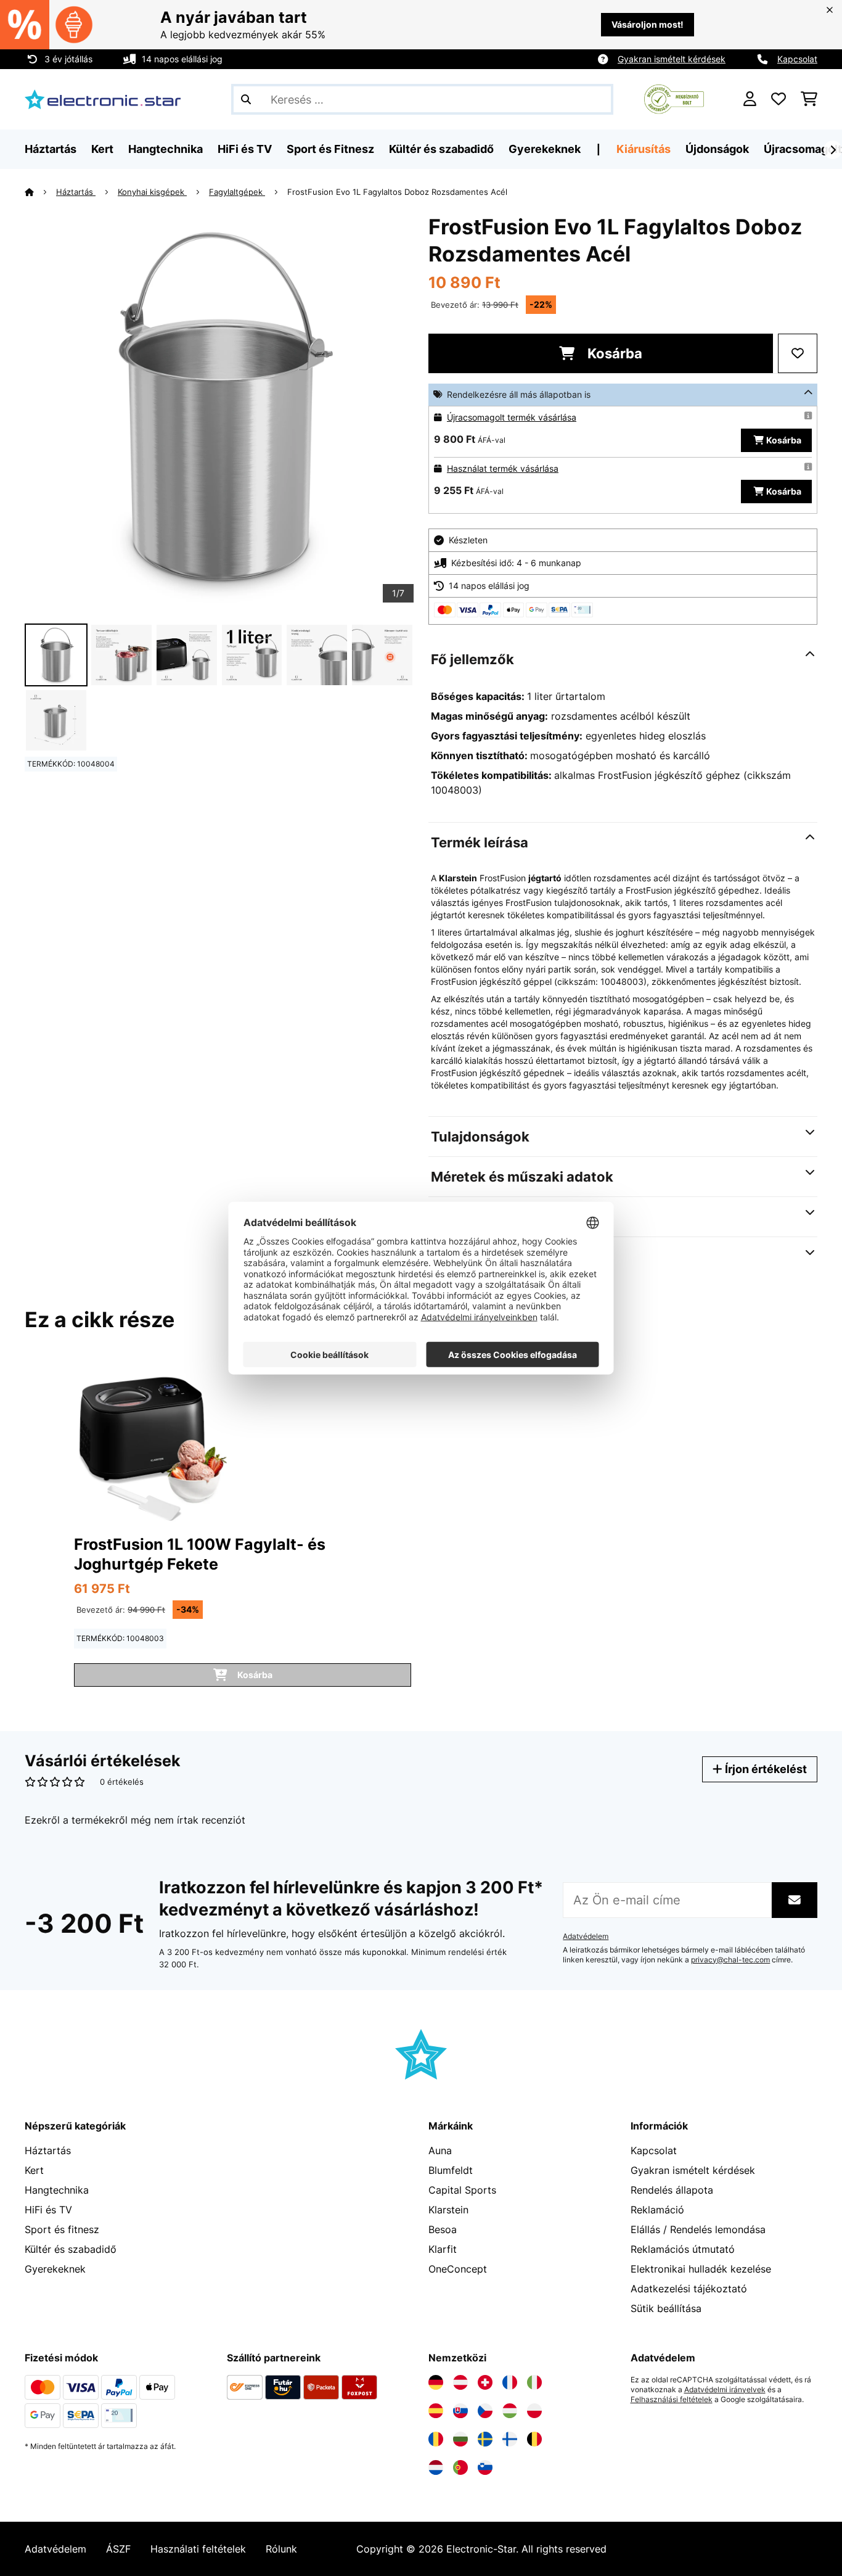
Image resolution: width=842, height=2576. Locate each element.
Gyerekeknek (55, 2269)
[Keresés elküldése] (246, 99)
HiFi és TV (48, 2210)
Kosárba (613, 353)
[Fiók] (750, 99)
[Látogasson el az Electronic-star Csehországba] (485, 2411)
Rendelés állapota (672, 2190)
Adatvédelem (586, 1936)
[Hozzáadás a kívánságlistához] (798, 353)
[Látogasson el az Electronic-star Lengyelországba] (534, 2411)
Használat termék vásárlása (503, 468)
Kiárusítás (644, 149)
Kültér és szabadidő (71, 2249)
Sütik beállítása (666, 2308)
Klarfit (443, 2249)
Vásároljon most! (648, 24)
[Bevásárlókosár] (809, 99)
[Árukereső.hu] (674, 98)
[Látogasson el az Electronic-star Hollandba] (436, 2467)
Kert (34, 2170)
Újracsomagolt (803, 149)
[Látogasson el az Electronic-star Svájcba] (485, 2382)
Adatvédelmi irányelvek (725, 2390)
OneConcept (458, 2269)
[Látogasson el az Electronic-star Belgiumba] (534, 2439)
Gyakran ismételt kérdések (672, 59)
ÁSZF (118, 2549)
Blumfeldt (451, 2170)
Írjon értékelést (765, 1769)
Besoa (443, 2229)
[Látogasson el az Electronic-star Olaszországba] (534, 2382)
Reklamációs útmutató (683, 2249)
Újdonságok (717, 149)
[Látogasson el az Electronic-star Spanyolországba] (436, 2411)
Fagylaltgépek (237, 192)
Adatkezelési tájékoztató (689, 2289)
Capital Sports (462, 2190)
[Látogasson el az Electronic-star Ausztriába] (460, 2382)
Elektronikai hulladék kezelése (701, 2269)
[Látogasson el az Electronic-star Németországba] (436, 2382)
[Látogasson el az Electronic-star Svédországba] (485, 2439)
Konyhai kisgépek (152, 192)
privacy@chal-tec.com (730, 1960)
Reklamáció (657, 2210)
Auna (440, 2150)
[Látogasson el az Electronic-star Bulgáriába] (460, 2439)
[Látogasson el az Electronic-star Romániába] (436, 2439)
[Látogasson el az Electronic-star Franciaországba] (510, 2382)
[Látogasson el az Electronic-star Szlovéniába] (485, 2467)
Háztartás (76, 192)
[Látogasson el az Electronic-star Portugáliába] (460, 2467)
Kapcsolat (797, 59)
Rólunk (281, 2549)
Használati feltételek (198, 2549)
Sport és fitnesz (62, 2229)
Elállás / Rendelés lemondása (698, 2229)
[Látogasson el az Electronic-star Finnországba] (510, 2439)
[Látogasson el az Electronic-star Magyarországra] (510, 2411)
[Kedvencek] (779, 99)
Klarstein (448, 2210)
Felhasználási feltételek (672, 2400)
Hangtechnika (57, 2190)
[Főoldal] (40, 192)
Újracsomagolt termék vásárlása (512, 417)
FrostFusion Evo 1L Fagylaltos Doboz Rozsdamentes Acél (397, 192)
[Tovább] (833, 150)
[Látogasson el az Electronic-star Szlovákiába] (460, 2411)
